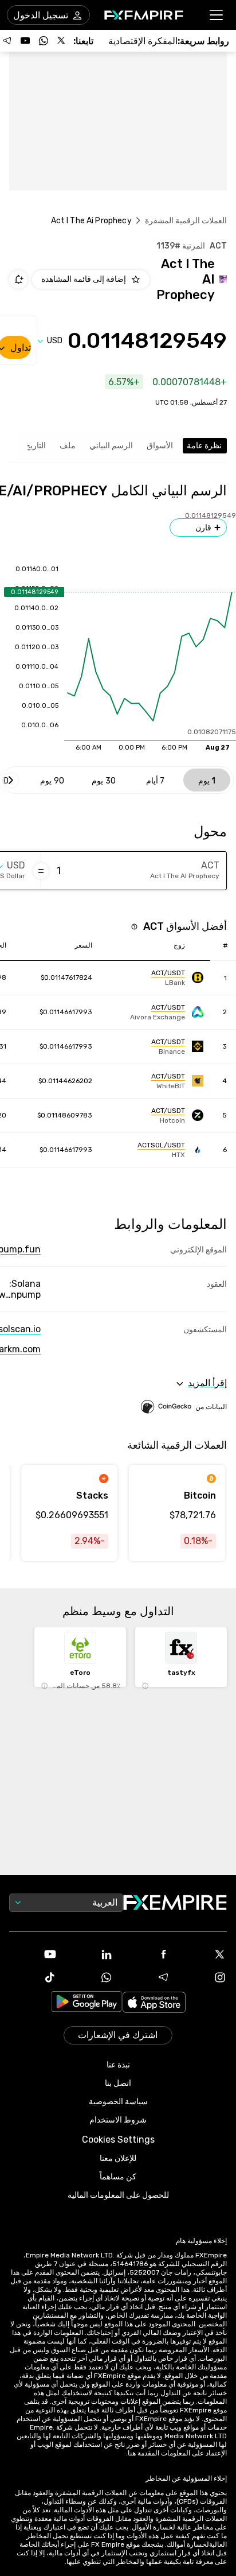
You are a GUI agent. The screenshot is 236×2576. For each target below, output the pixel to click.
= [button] (41, 871)
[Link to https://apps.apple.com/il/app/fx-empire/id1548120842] (154, 2003)
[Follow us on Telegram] (7, 41)
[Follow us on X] (62, 41)
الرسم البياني (111, 446)
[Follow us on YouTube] (25, 41)
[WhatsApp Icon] (90, 1977)
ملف (68, 446)
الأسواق (160, 446)
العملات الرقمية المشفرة (186, 221)
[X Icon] (203, 1954)
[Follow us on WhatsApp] (44, 41)
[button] (217, 15)
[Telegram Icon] (146, 1977)
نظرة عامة (204, 446)
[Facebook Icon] (146, 1954)
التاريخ (36, 446)
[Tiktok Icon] (33, 1977)
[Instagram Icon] (203, 1977)
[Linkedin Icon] (90, 1954)
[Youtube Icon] (33, 1954)
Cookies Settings (118, 2139)
